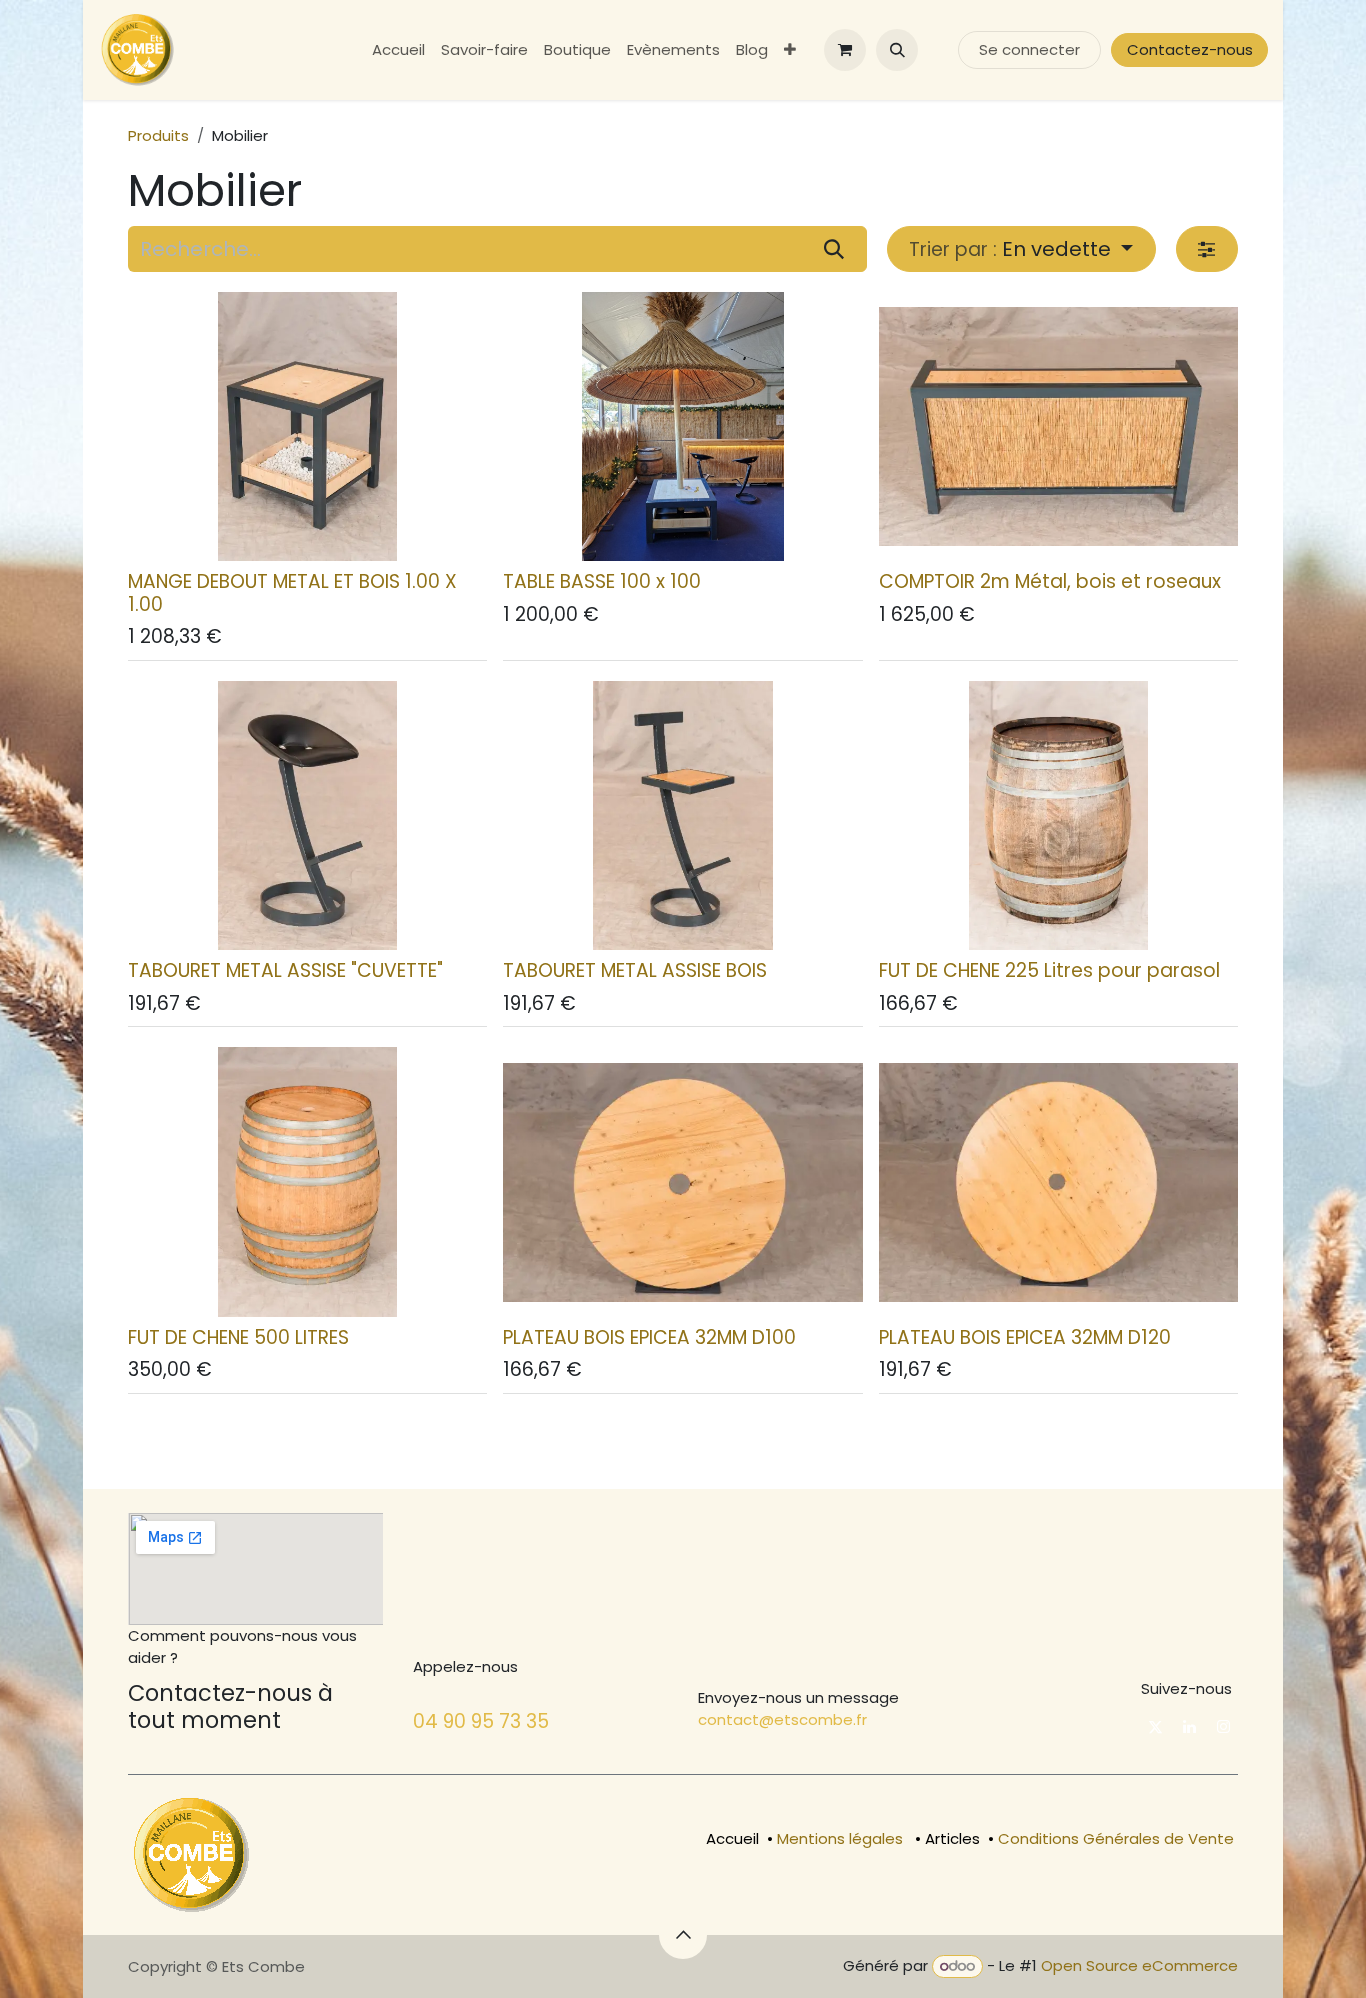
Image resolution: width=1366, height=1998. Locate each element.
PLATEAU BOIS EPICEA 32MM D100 (649, 1337)
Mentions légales (840, 1838)
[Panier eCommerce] (845, 50)
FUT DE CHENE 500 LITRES (238, 1337)
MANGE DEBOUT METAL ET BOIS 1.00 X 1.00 (292, 593)
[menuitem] (398, 50)
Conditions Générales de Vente (1116, 1838)
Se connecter (1029, 49)
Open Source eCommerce (1139, 1965)
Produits (158, 135)
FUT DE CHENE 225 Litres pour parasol (1049, 970)
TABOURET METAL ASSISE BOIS (635, 970)
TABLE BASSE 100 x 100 (602, 581)
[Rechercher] (833, 249)
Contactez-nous (1190, 49)
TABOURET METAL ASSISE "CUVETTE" (285, 970)
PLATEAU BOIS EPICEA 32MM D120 (1025, 1337)
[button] (897, 50)
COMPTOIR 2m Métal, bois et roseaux (1050, 581)
